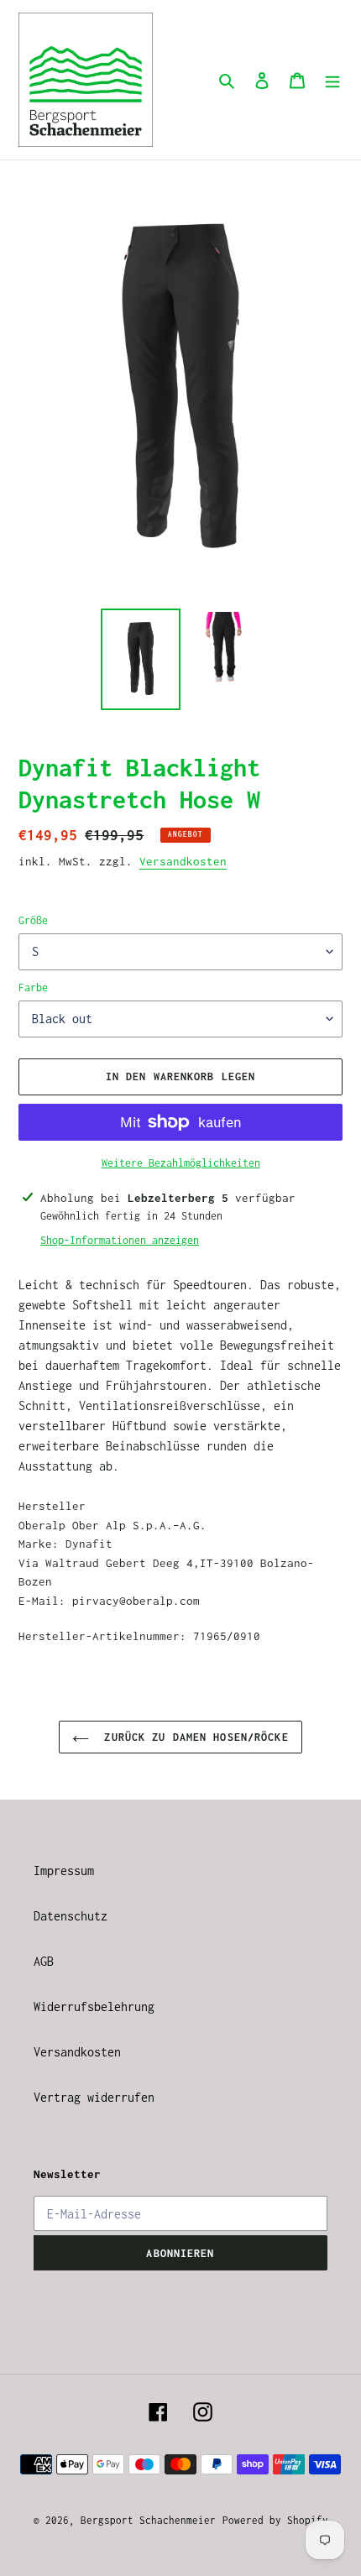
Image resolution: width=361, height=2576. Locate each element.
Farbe (33, 988)
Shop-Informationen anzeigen (120, 1240)
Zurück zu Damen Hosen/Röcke (193, 1737)
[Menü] (332, 80)
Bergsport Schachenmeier (148, 2520)
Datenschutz (71, 1916)
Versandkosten (183, 861)
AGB (44, 1961)
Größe (33, 920)
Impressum (64, 1871)
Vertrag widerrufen (94, 2097)
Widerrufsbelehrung (94, 2006)
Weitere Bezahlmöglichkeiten (181, 1163)
